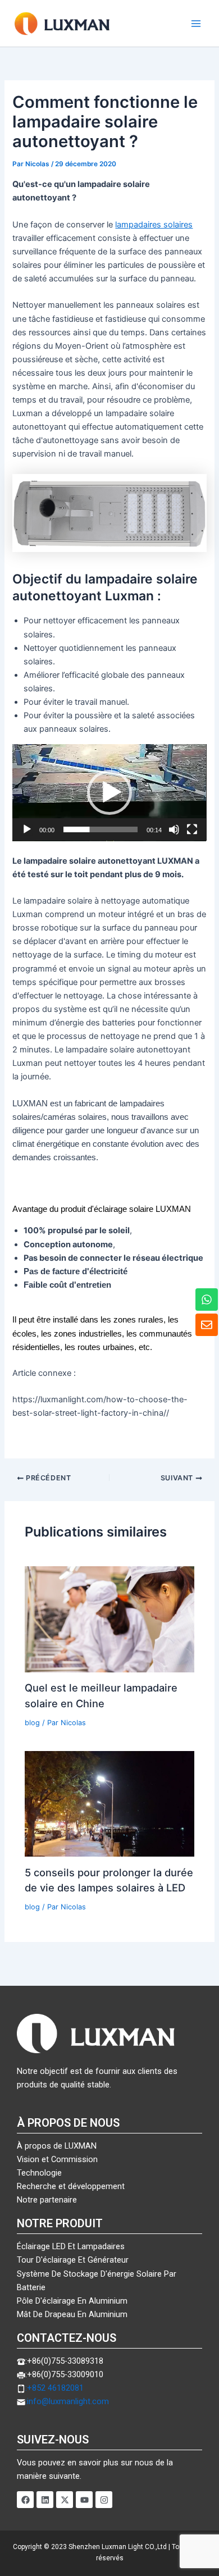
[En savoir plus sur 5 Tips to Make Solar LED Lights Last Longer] (109, 1803)
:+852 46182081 (54, 2388)
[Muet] (174, 829)
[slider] (100, 829)
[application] (109, 793)
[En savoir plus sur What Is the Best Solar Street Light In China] (109, 1618)
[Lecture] (27, 829)
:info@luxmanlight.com (67, 2401)
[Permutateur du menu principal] (196, 24)
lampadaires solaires (154, 225)
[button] (109, 792)
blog (32, 1723)
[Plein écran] (192, 829)
